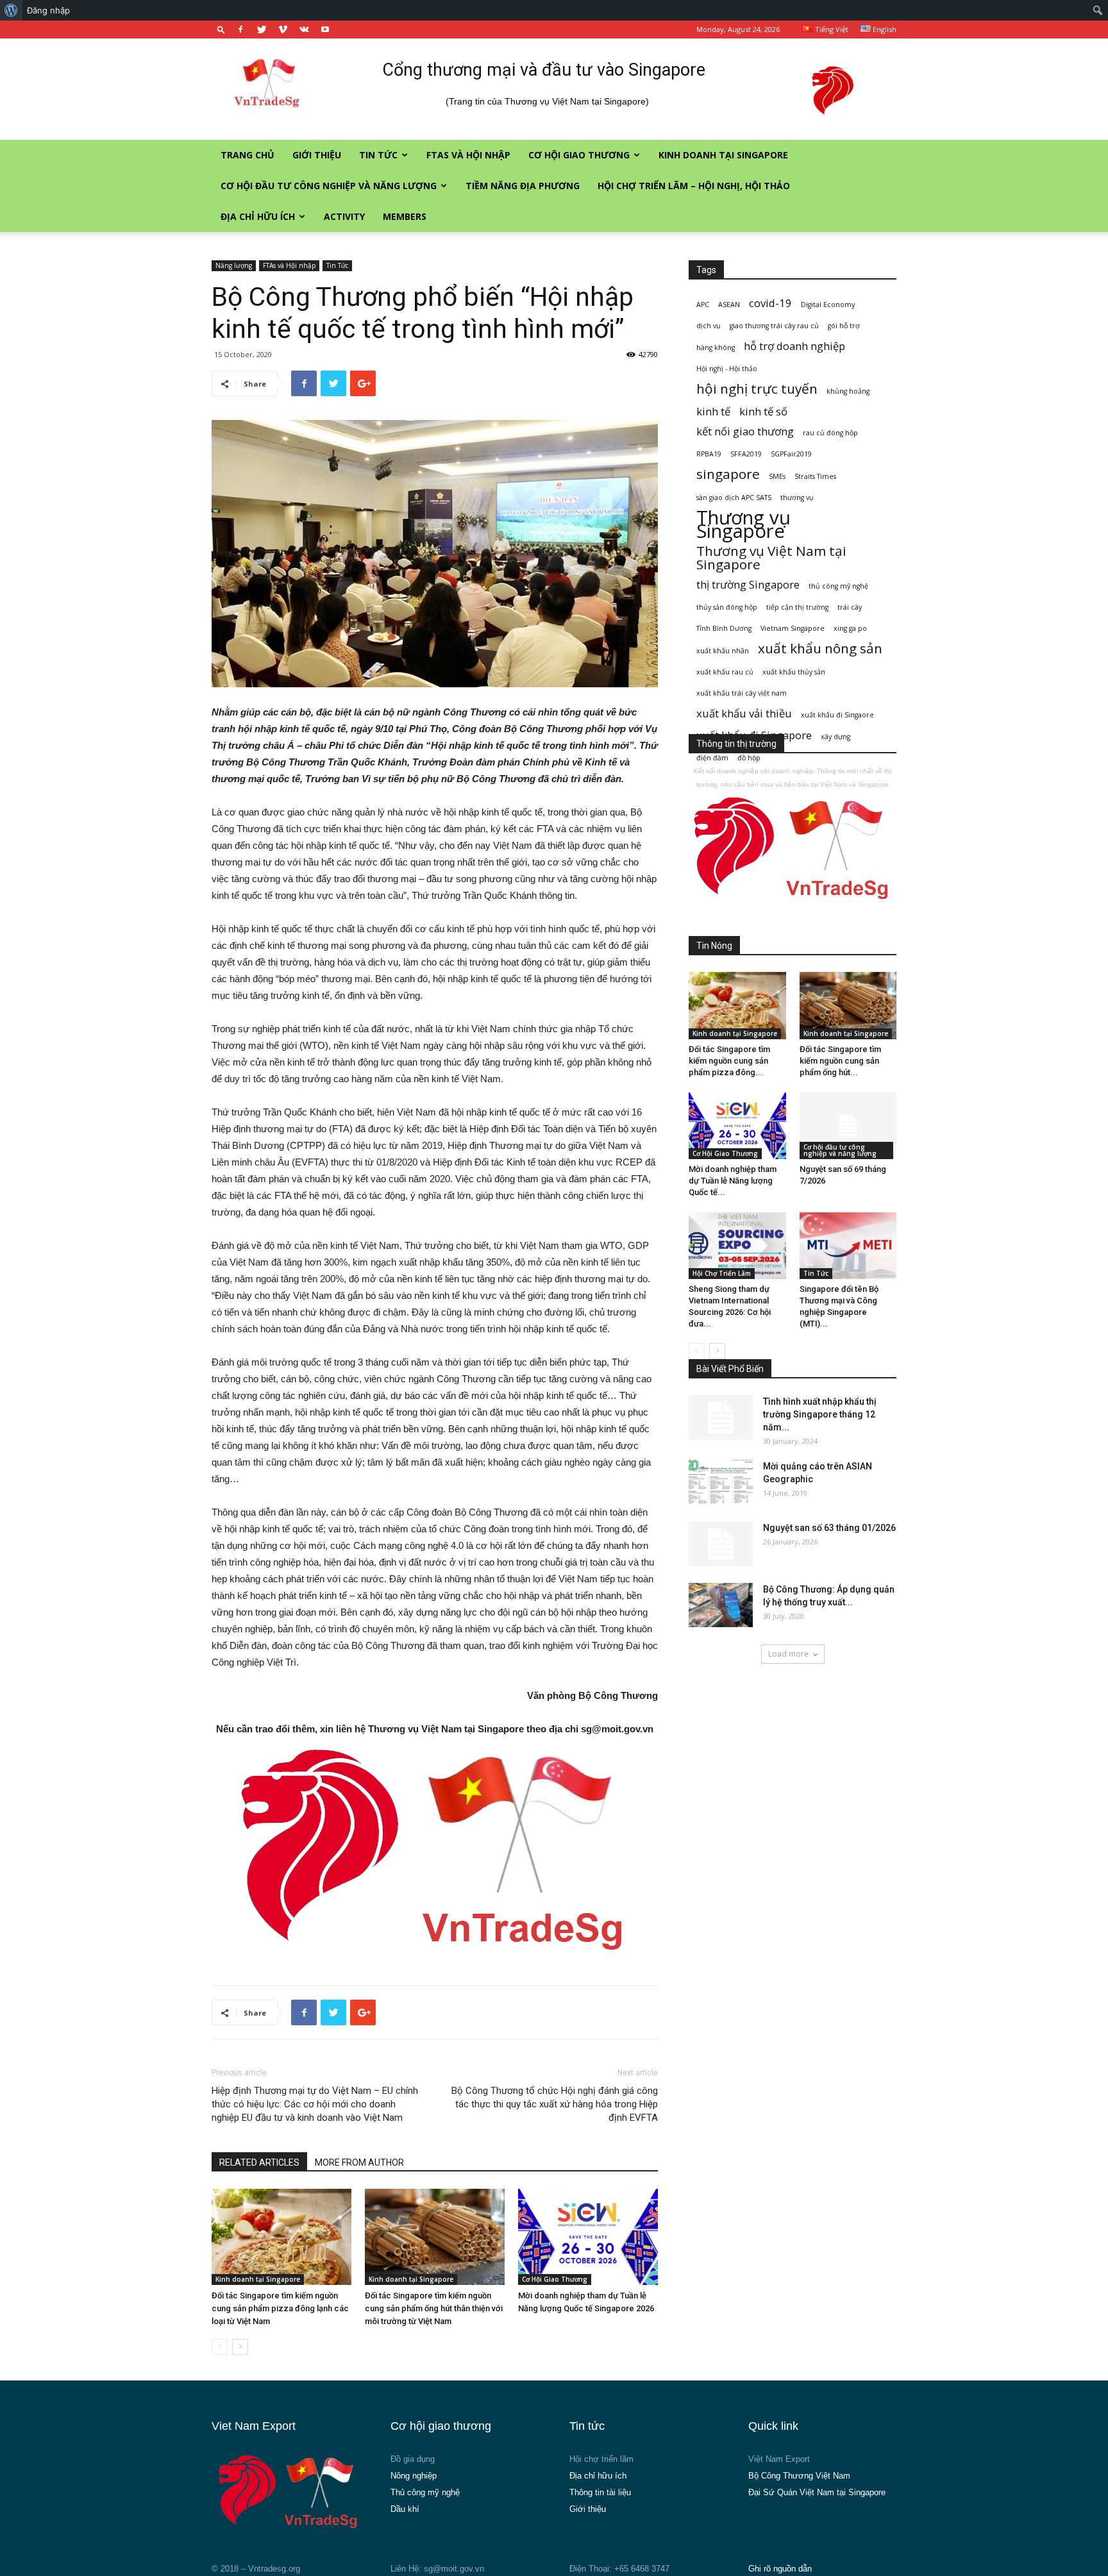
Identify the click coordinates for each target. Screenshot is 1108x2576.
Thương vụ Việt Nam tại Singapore (771, 558)
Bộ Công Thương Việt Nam (799, 2476)
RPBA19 (709, 454)
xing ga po (850, 628)
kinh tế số (763, 411)
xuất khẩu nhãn (723, 651)
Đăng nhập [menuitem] (48, 10)
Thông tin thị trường (736, 744)
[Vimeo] (283, 29)
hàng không (716, 347)
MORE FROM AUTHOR (359, 2162)
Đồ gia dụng (413, 2459)
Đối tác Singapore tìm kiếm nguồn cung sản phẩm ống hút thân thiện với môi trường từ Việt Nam (434, 2308)
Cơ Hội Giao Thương (579, 155)
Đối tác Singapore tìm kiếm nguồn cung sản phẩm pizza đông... (729, 1061)
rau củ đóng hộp (830, 433)
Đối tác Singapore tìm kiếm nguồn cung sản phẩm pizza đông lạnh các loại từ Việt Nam (280, 2308)
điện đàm (712, 758)
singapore (728, 474)
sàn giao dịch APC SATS (734, 498)
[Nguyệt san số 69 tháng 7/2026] (848, 1126)
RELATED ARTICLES (259, 2162)
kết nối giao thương (745, 431)
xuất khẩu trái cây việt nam (742, 693)
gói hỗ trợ (844, 326)
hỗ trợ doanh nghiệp (794, 346)
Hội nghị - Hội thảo (727, 369)
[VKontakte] (304, 29)
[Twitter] (262, 29)
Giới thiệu (317, 155)
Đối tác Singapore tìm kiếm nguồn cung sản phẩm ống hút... (840, 1061)
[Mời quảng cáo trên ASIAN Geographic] (721, 1482)
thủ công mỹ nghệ (838, 586)
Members (405, 216)
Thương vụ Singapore (743, 524)
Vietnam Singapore (793, 628)
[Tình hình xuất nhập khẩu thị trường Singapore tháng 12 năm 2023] (721, 1418)
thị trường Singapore (748, 584)
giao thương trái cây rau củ (774, 326)
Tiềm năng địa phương (523, 186)
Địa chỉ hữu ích (258, 216)
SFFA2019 (746, 454)
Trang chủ (248, 155)
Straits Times (815, 476)
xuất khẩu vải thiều (744, 713)
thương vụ (797, 498)
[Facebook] (240, 29)
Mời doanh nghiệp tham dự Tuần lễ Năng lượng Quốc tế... (733, 1181)
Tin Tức (378, 155)
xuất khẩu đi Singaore (837, 715)
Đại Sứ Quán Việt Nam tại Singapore (817, 2492)
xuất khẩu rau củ (725, 672)
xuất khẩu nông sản (820, 648)
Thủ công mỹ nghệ (425, 2492)
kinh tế (713, 411)
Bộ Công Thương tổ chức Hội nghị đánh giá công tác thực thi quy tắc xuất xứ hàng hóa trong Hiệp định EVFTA (555, 2104)
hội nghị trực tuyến (757, 389)
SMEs (777, 476)
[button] (221, 29)
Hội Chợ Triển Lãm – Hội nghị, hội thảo (694, 186)
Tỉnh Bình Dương (724, 628)
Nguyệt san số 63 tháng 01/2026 (829, 1528)
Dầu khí (405, 2509)
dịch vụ (709, 326)
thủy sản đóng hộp (727, 607)
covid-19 (770, 303)
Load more (788, 1654)
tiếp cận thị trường (797, 607)
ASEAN (729, 305)
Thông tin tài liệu (600, 2492)
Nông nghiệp (414, 2476)
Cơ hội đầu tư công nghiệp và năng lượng (329, 186)
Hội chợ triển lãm (601, 2459)
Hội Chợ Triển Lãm (722, 1273)
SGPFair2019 (791, 454)
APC (703, 305)
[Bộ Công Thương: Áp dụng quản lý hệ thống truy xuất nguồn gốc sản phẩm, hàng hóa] (721, 1605)
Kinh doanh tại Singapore (723, 155)
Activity (344, 216)
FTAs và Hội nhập (468, 155)
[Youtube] (325, 29)
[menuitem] (11, 10)
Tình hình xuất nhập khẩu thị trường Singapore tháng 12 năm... (820, 1414)
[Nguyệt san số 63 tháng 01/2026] (721, 1544)
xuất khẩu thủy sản (794, 672)
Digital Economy (828, 305)
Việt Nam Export (779, 2459)
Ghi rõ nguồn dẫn (780, 2569)
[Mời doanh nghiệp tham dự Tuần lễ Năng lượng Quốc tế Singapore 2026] (588, 2237)
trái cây (850, 607)
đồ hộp (749, 758)
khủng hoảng (848, 391)
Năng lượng (234, 265)
